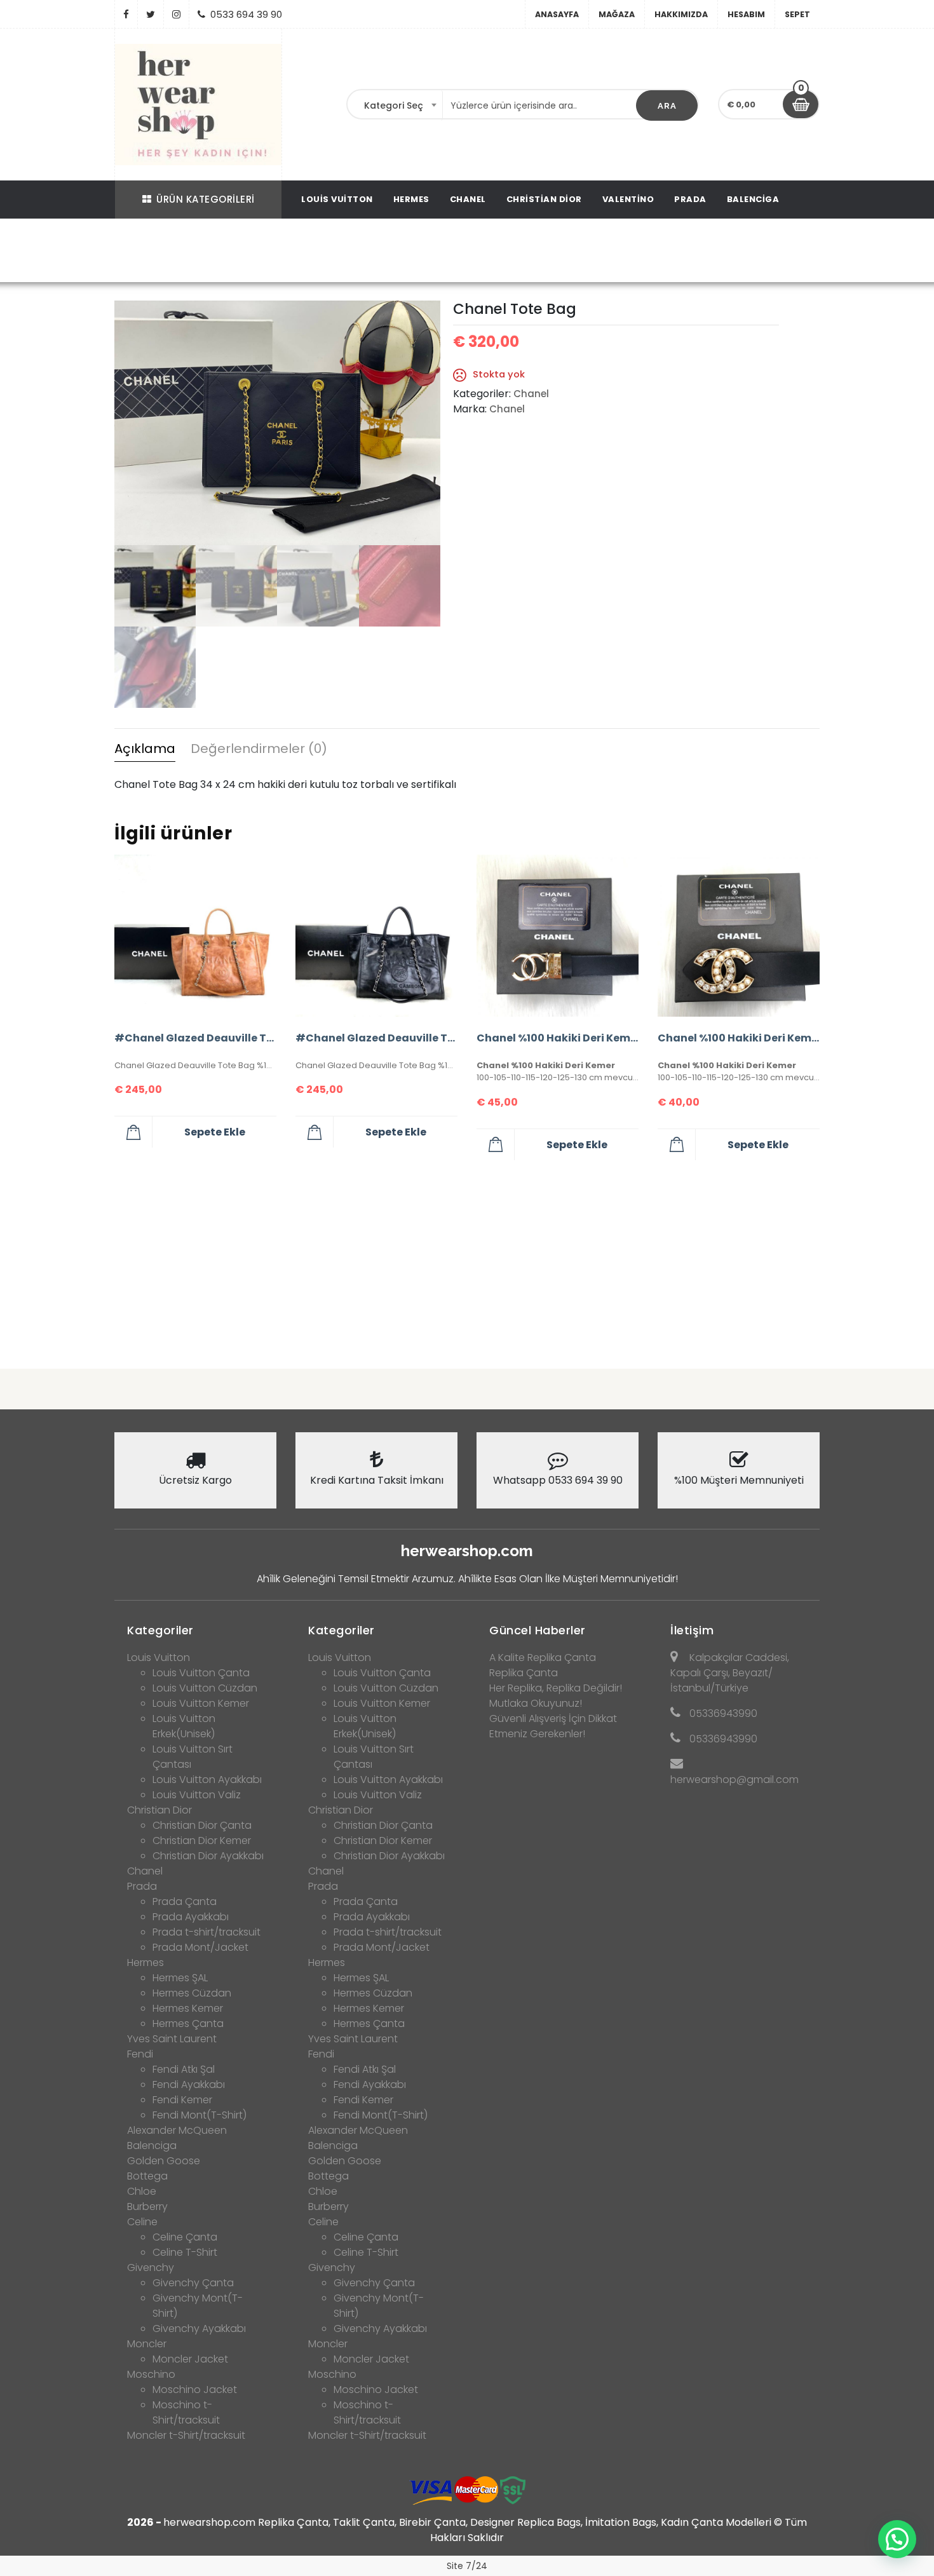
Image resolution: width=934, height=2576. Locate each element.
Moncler (147, 2344)
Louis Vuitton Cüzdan (205, 1688)
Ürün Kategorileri (206, 199)
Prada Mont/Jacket (200, 1947)
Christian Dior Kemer (202, 1840)
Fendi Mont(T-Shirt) (200, 2115)
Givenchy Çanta (193, 2283)
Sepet (797, 14)
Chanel (468, 199)
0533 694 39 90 (246, 14)
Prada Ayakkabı (191, 1917)
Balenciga (753, 199)
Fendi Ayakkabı (189, 2085)
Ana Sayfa (354, 252)
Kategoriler (160, 1630)
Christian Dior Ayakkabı (208, 1856)
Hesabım (746, 14)
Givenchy (151, 2268)
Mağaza (617, 14)
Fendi (140, 2054)
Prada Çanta (185, 1901)
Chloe (142, 2191)
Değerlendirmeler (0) (259, 749)
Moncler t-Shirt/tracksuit (186, 2435)
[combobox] (395, 105)
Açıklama (145, 749)
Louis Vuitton (337, 199)
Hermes (411, 199)
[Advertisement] (467, 1259)
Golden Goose (164, 2161)
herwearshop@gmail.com (734, 1779)
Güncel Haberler (538, 1630)
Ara (667, 106)
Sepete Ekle (215, 1132)
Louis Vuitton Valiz (197, 1795)
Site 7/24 (467, 2566)
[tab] (145, 750)
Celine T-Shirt (185, 2252)
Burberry (147, 2207)
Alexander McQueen (177, 2130)
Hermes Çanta (188, 2024)
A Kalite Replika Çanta (543, 1657)
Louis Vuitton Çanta (201, 1673)
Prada (690, 199)
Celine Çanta (185, 2237)
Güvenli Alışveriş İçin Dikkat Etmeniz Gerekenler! (553, 1726)
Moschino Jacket (195, 2390)
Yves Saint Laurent (172, 2039)
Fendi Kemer (182, 2100)
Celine (142, 2222)
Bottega (147, 2176)
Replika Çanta (524, 1673)
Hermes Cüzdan (192, 1993)
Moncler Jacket (190, 2359)
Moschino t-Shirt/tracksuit (186, 2412)
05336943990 (723, 1713)
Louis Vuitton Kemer (201, 1703)
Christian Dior (544, 199)
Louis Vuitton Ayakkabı (207, 1779)
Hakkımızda (681, 14)
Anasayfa (557, 14)
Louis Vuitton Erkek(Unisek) (184, 1726)
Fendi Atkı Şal (184, 2069)
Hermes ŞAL (180, 1978)
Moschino (151, 2374)
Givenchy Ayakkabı (199, 2329)
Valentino (628, 199)
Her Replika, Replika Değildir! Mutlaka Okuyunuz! (556, 1696)
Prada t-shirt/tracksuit (206, 1932)
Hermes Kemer (188, 2008)
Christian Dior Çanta (202, 1825)
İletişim (692, 1630)
